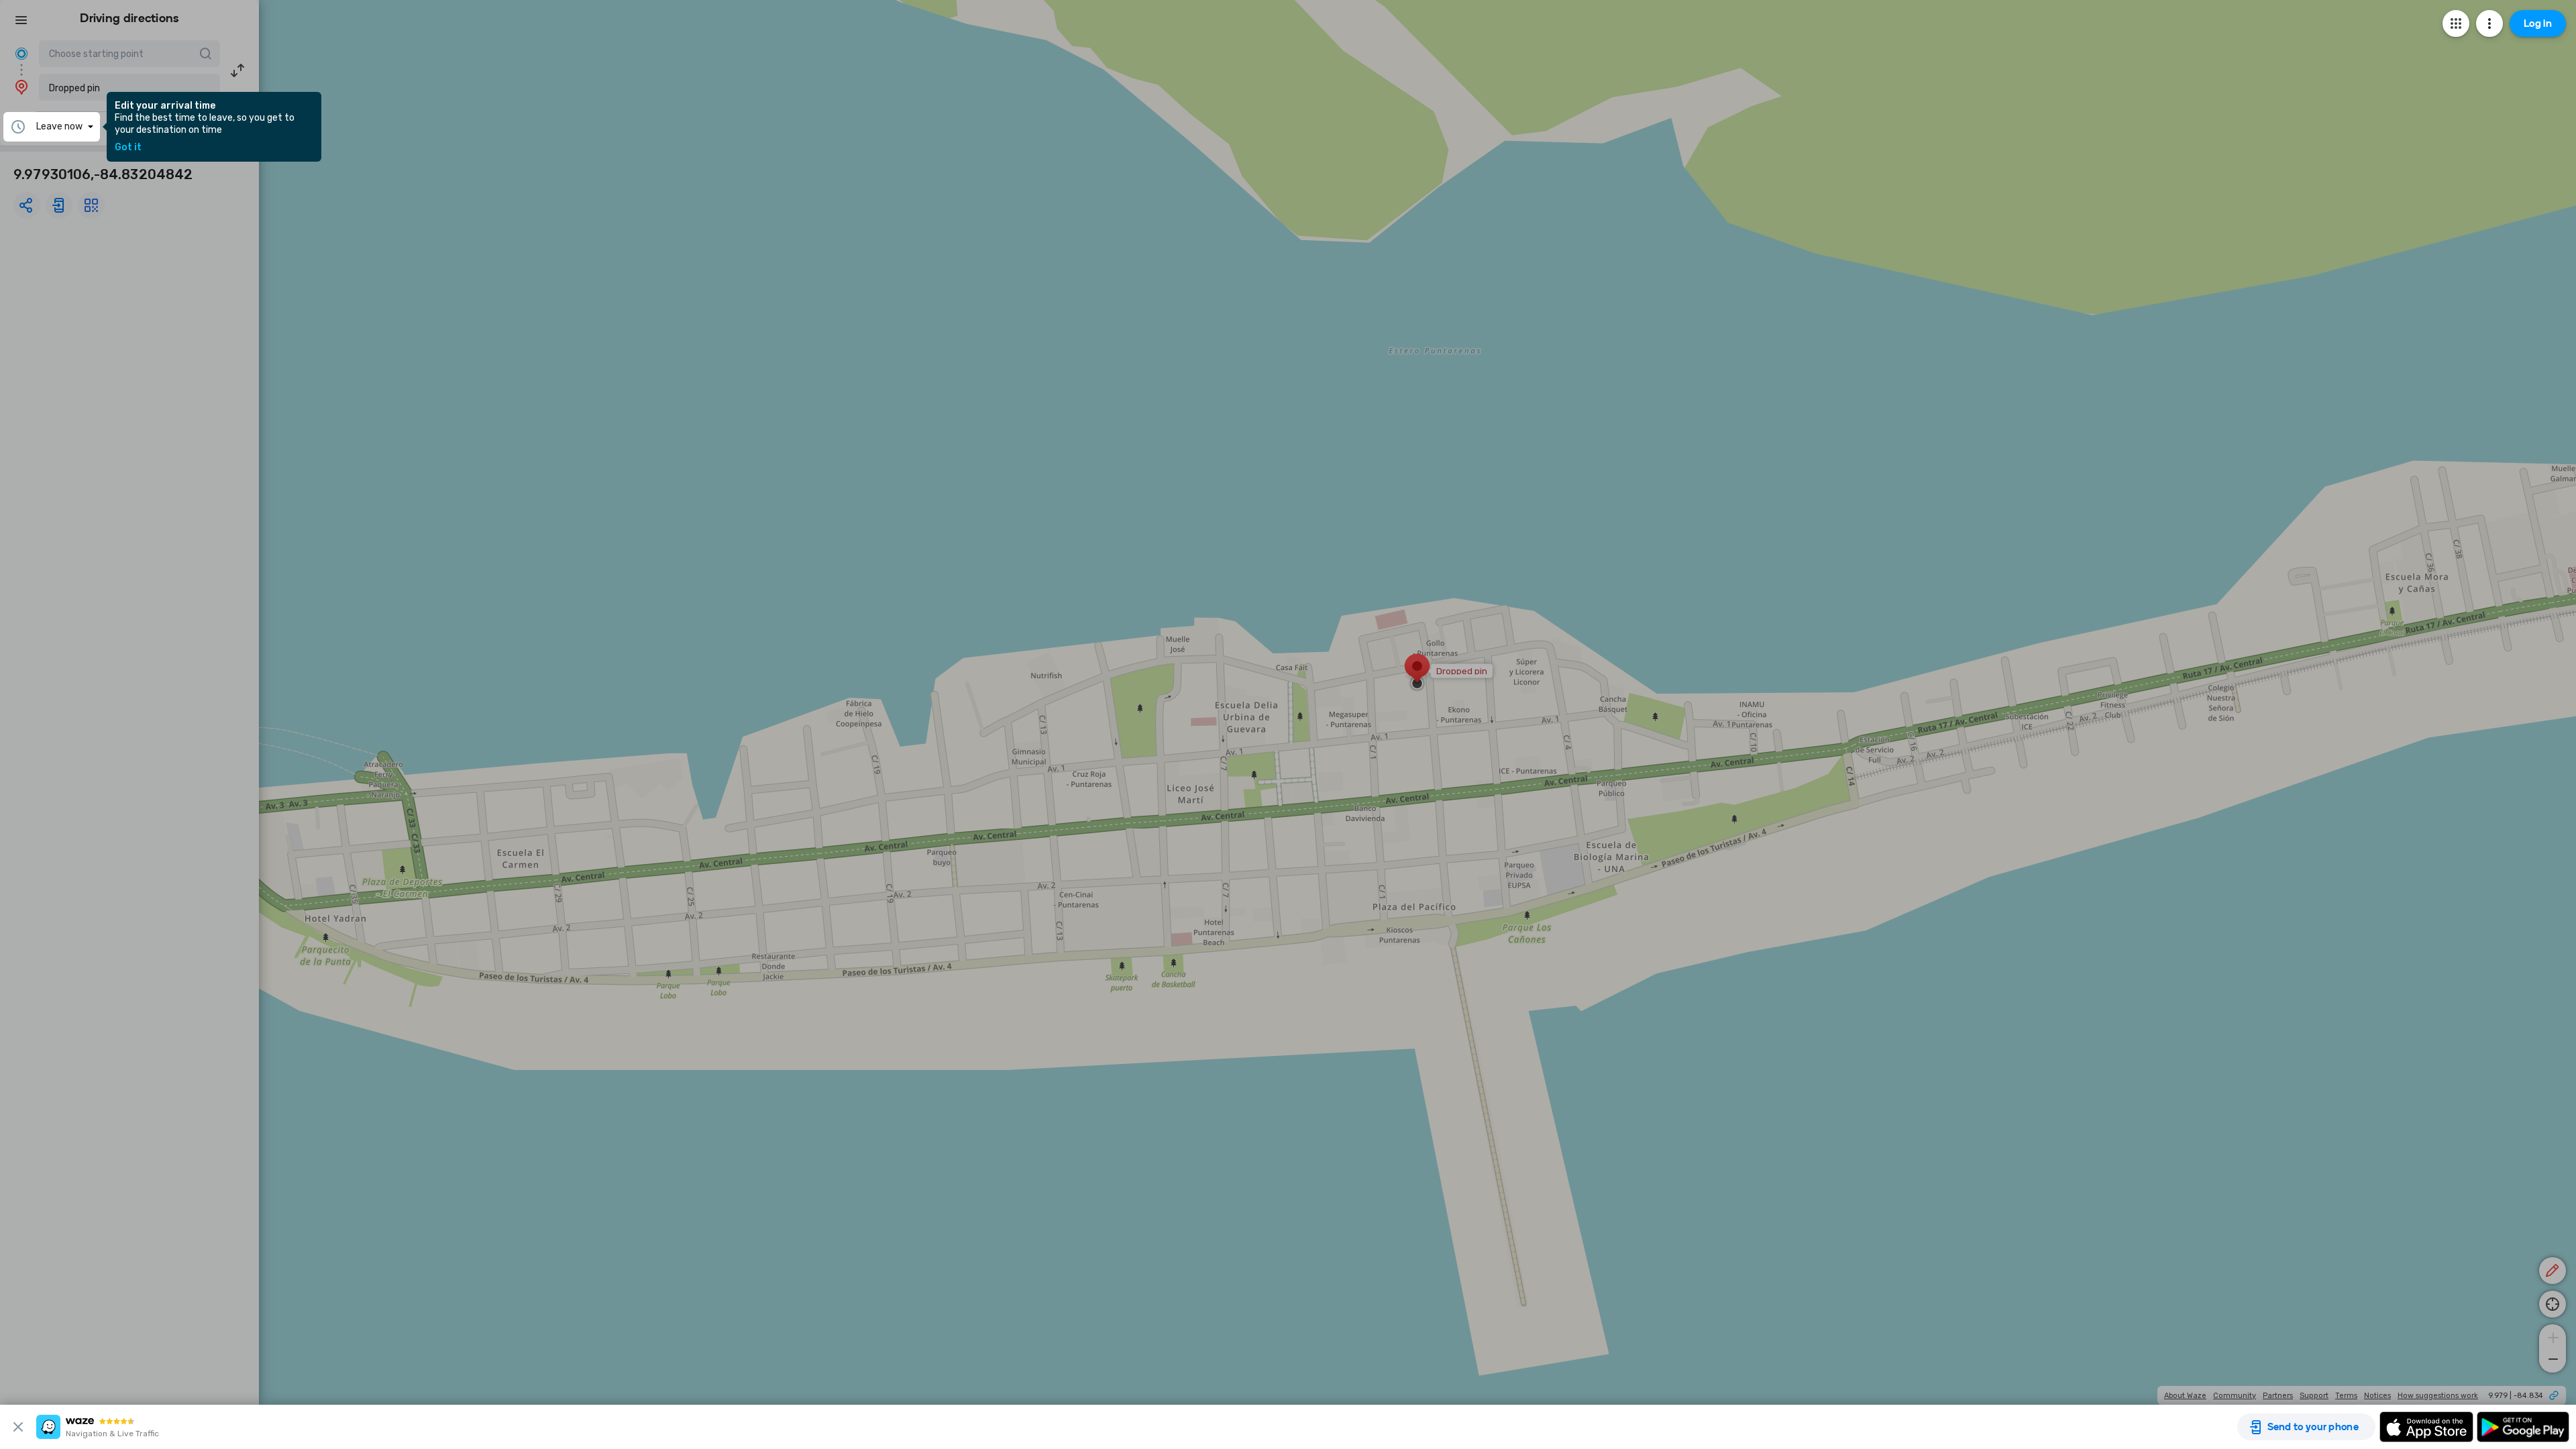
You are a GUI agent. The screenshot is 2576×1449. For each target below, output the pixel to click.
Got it (128, 148)
